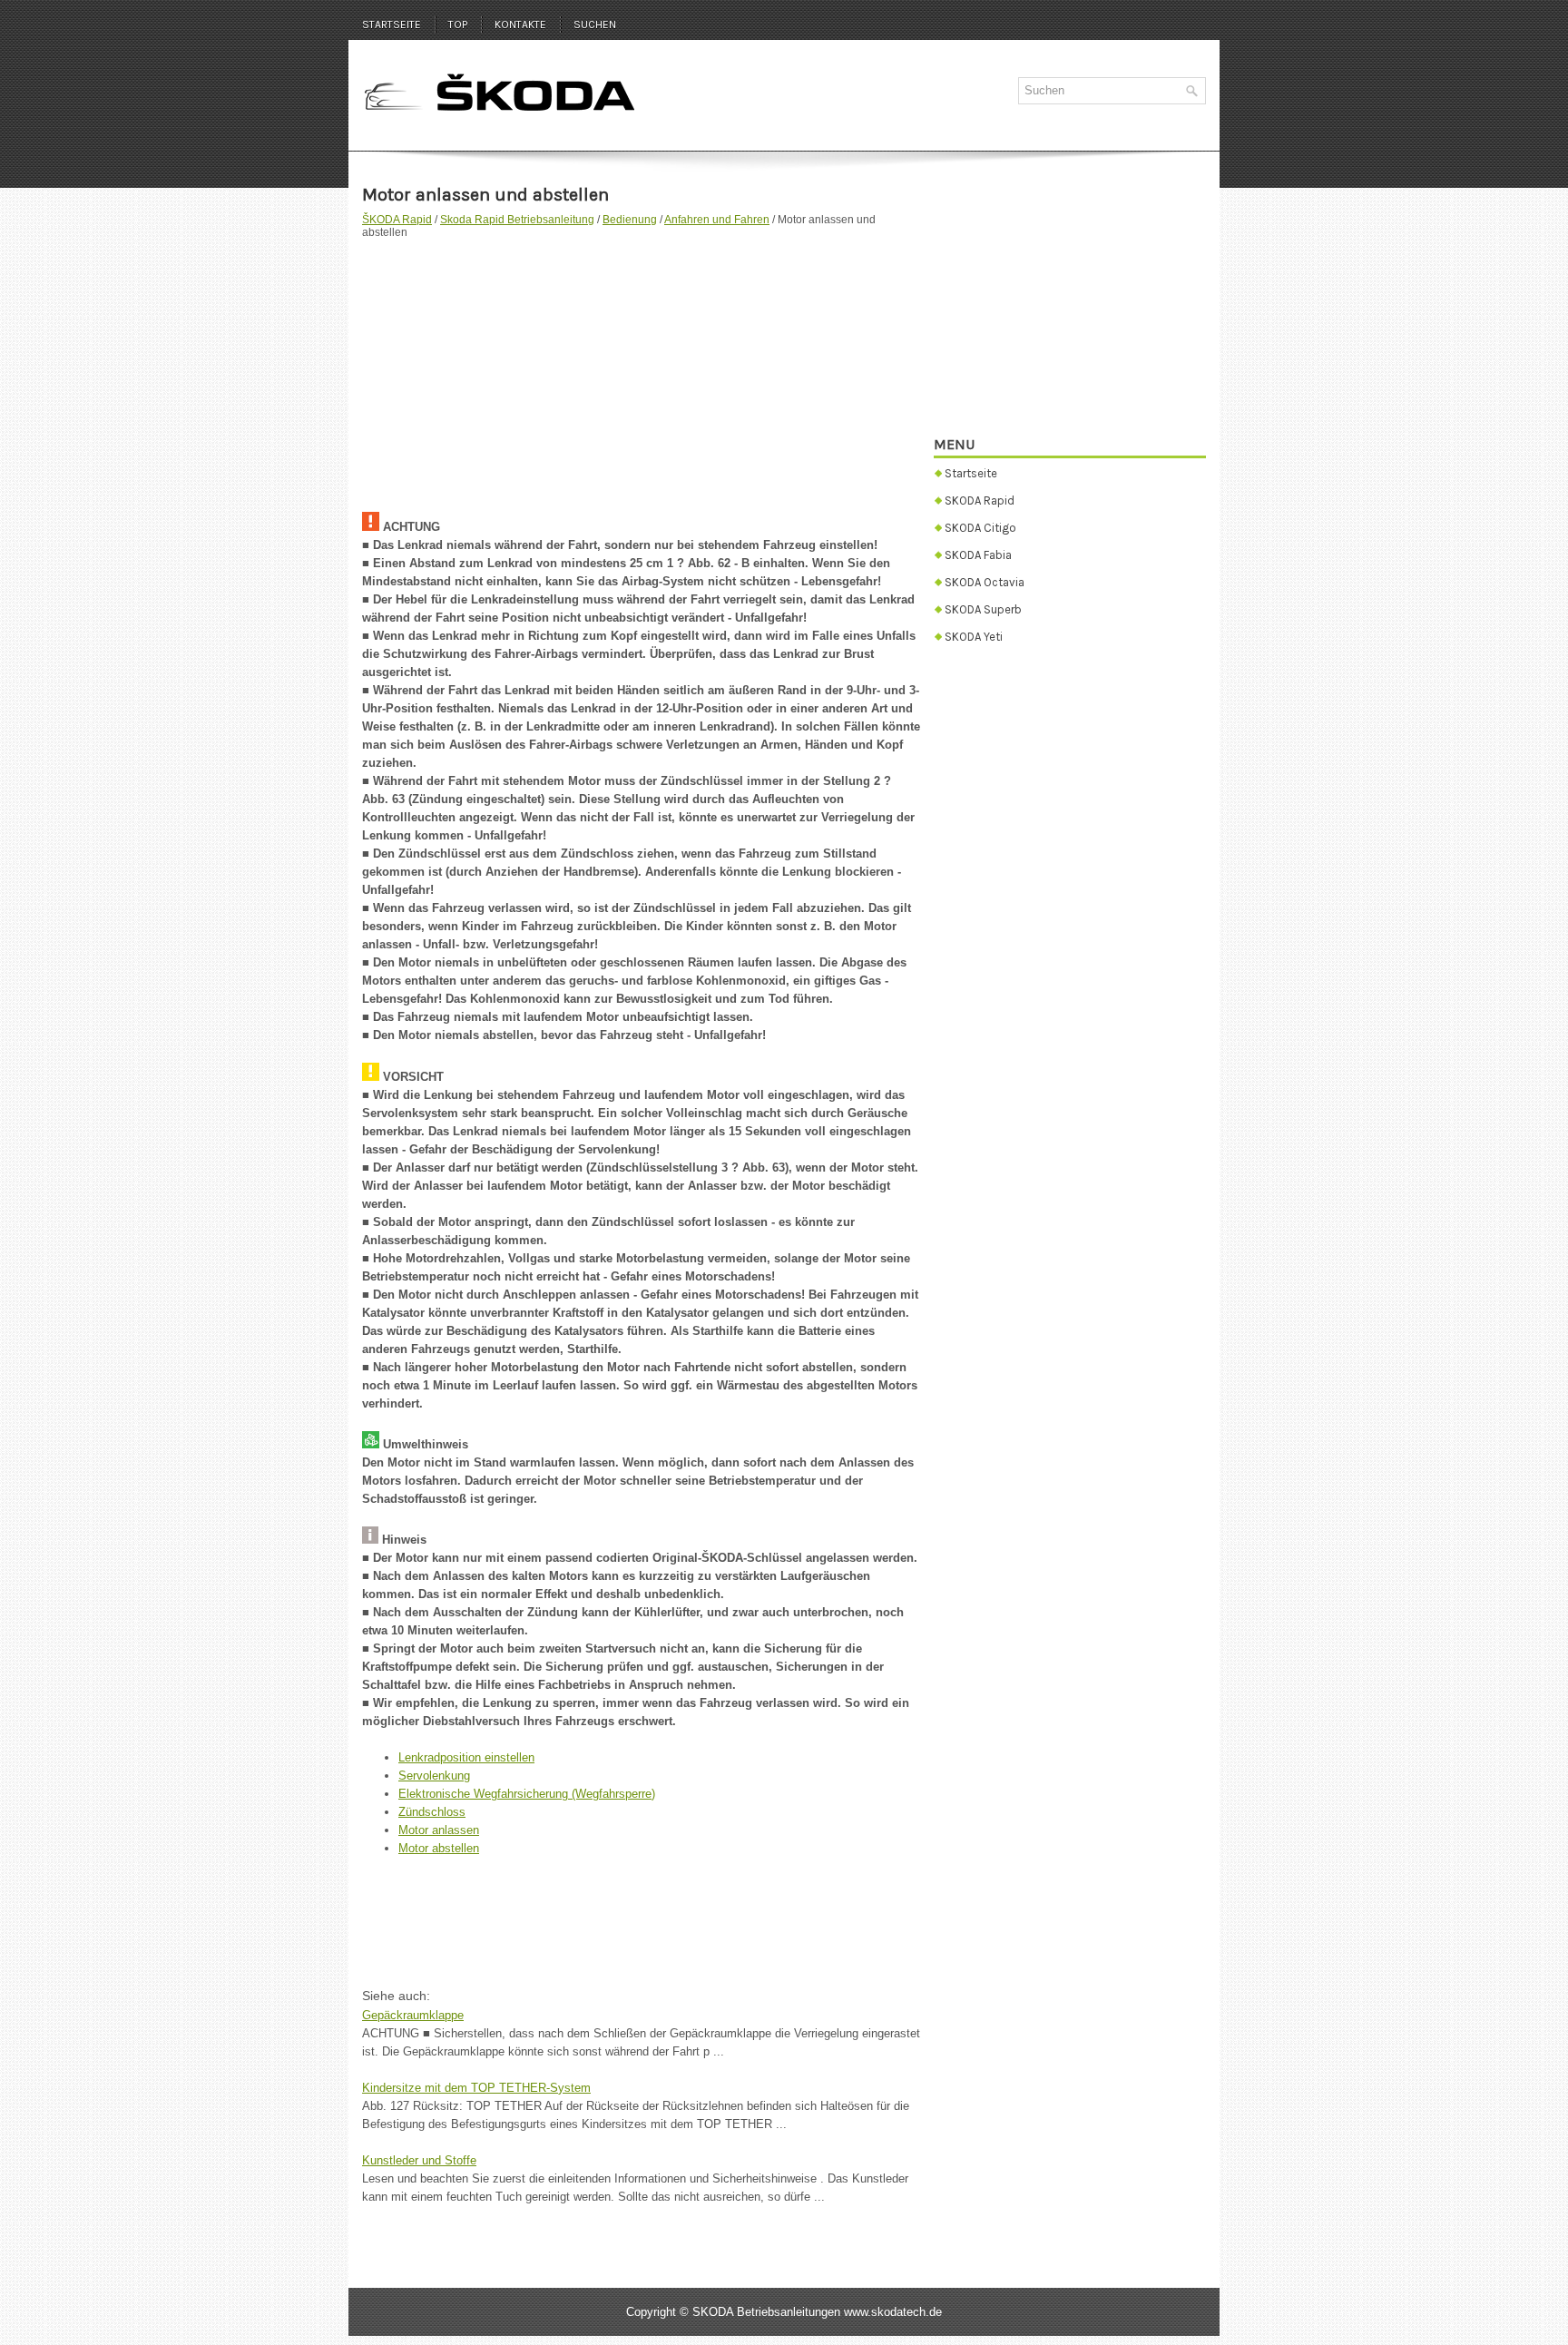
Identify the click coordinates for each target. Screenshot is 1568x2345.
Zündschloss (432, 1812)
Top (458, 25)
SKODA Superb (983, 609)
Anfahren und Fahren (717, 220)
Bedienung (630, 220)
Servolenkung (434, 1776)
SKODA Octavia (985, 582)
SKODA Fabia (978, 555)
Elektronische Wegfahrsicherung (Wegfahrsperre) (527, 1794)
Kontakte (520, 25)
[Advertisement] (641, 367)
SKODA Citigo (980, 528)
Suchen (595, 25)
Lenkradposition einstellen (466, 1757)
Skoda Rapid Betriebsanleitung (517, 220)
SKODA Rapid (980, 500)
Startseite (392, 25)
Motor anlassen (439, 1830)
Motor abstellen (439, 1848)
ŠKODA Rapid (397, 220)
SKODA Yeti (974, 637)
